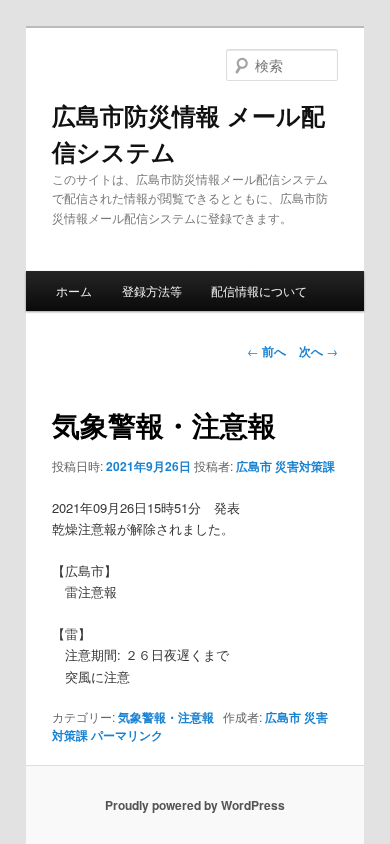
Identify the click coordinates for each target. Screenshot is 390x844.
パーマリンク (127, 735)
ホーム (74, 290)
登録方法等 (152, 290)
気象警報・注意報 (166, 717)
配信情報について (259, 290)
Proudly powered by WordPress (195, 805)
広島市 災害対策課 (285, 466)
